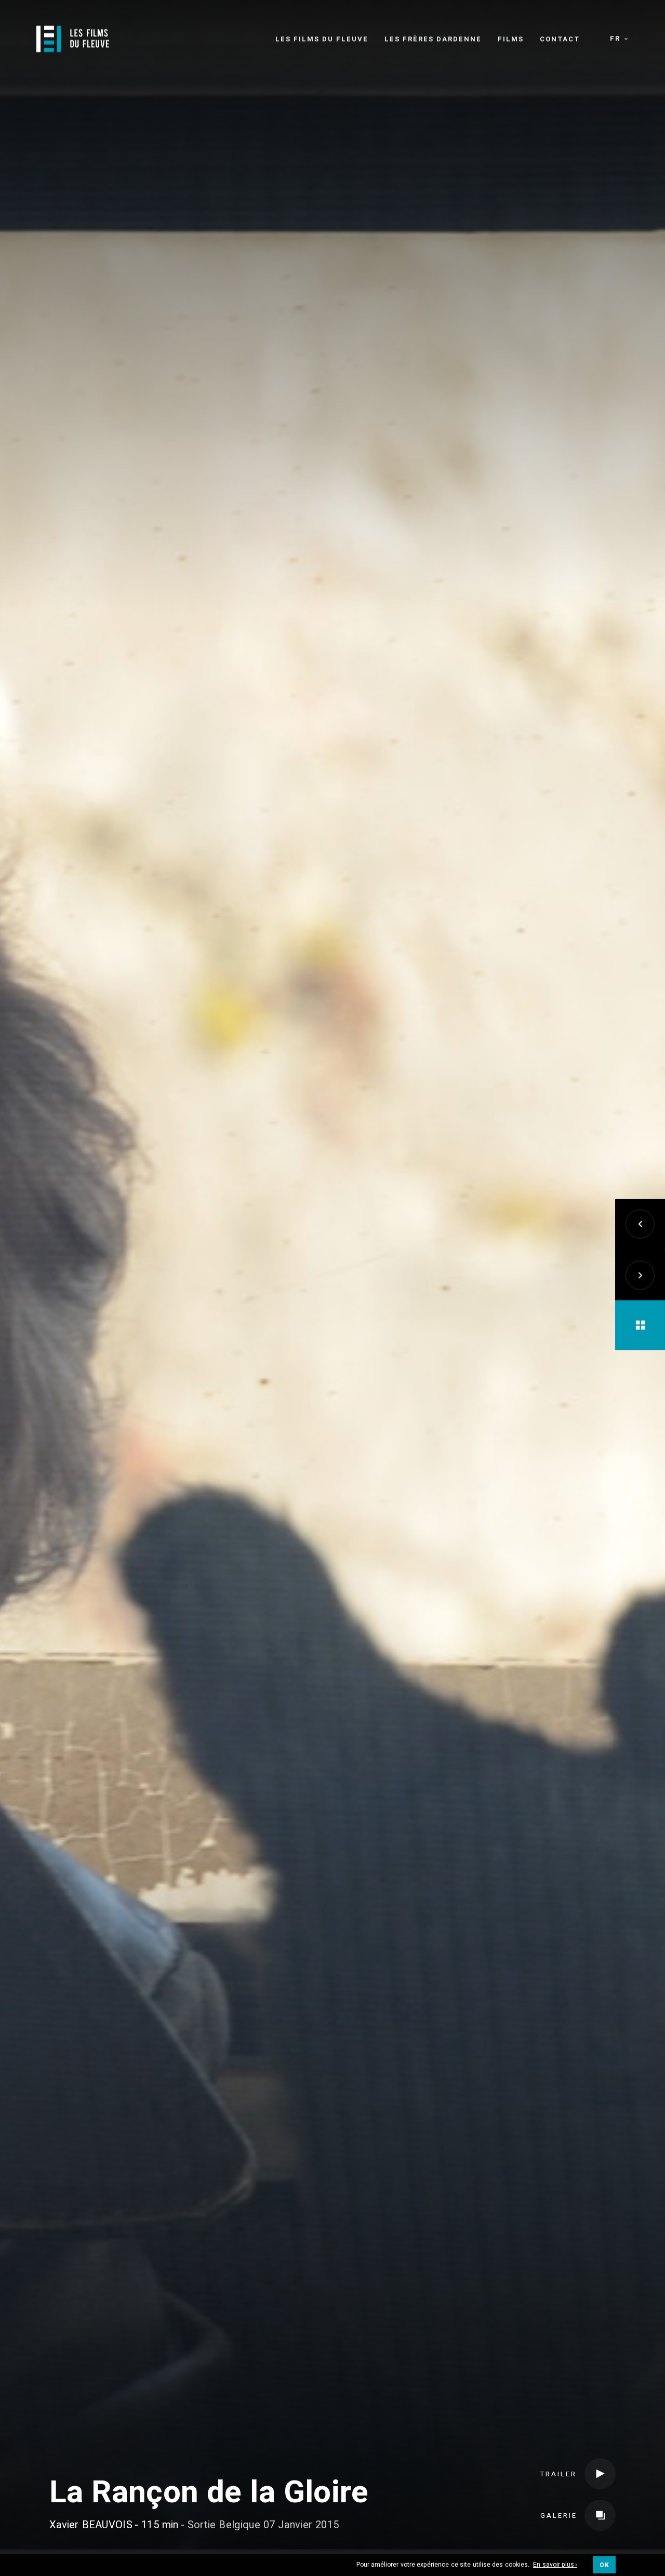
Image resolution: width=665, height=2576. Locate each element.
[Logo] (73, 39)
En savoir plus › (555, 2565)
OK (604, 2565)
